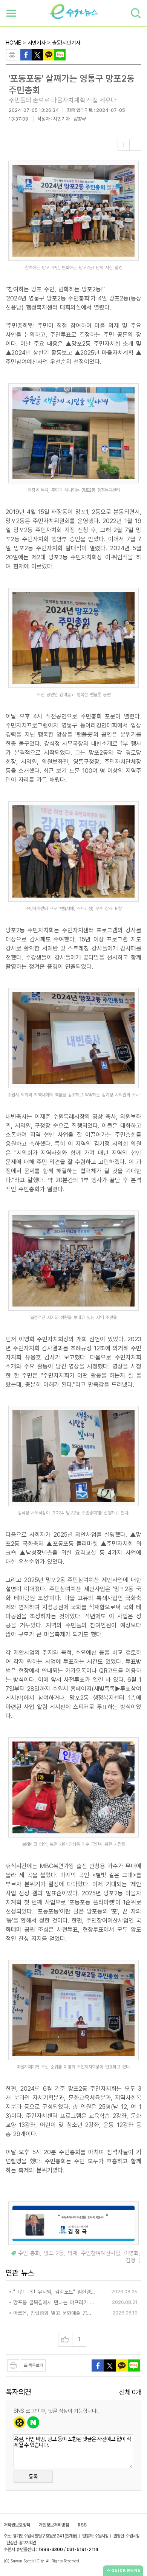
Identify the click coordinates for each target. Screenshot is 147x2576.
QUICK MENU (126, 2570)
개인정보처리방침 (54, 2525)
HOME (13, 43)
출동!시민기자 (66, 43)
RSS (82, 2525)
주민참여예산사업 (101, 2253)
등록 (33, 2477)
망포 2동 (54, 2253)
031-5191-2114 (83, 2550)
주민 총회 (29, 2253)
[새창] (37, 54)
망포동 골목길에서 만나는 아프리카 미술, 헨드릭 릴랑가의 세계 (54, 2302)
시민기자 (37, 43)
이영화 (131, 2253)
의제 (72, 2253)
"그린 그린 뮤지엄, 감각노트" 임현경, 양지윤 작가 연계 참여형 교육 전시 (54, 2292)
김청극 (79, 119)
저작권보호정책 (17, 2525)
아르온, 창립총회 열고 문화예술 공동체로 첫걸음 (54, 2313)
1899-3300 (51, 2550)
